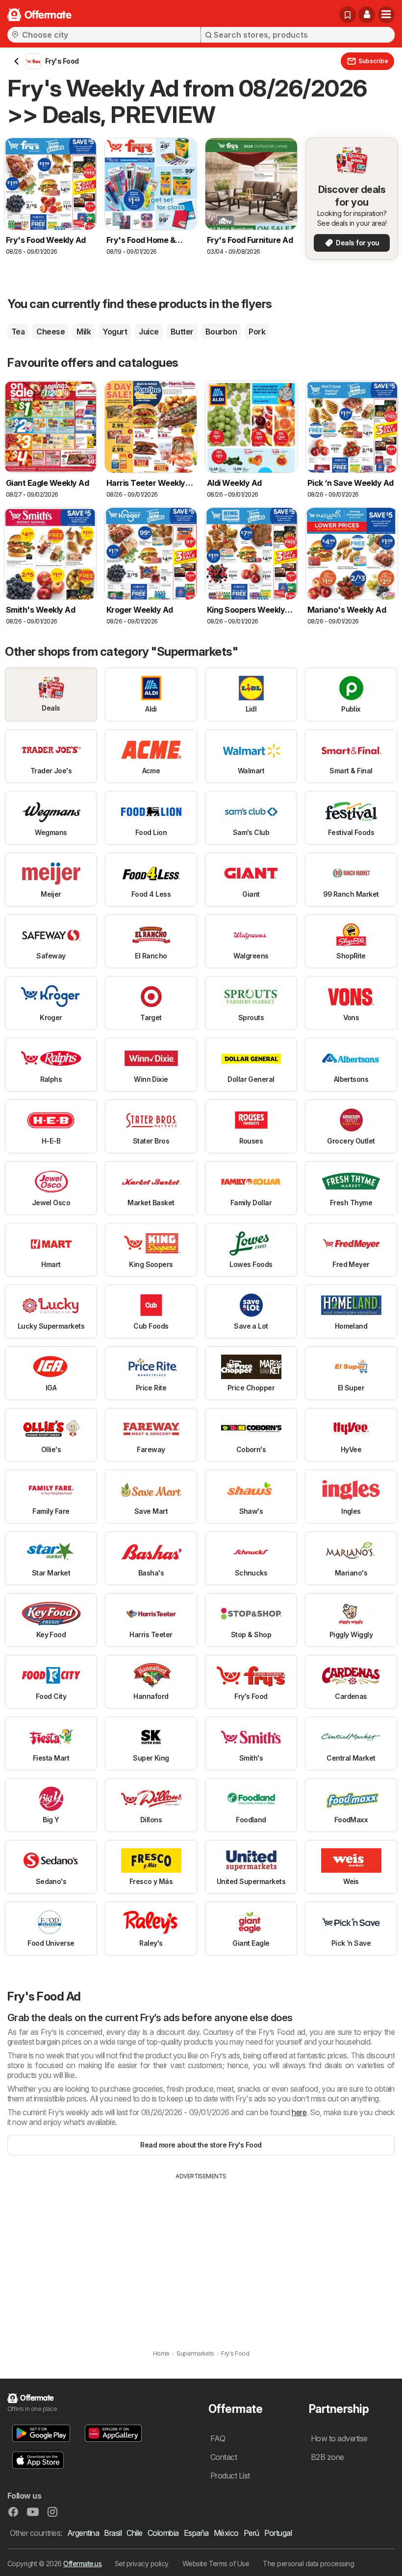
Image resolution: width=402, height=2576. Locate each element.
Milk (84, 332)
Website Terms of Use (216, 2564)
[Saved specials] (348, 15)
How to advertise (339, 2438)
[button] (367, 15)
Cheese (50, 332)
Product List (230, 2476)
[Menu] (386, 15)
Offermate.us (82, 2564)
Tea (18, 332)
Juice (149, 332)
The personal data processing (308, 2564)
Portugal (278, 2533)
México (226, 2533)
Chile (134, 2533)
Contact (224, 2457)
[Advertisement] (201, 2254)
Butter (182, 332)
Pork (257, 332)
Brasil (113, 2533)
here (299, 2112)
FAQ (218, 2438)
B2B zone (327, 2457)
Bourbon (221, 332)
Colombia (163, 2533)
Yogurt (115, 332)
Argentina (83, 2533)
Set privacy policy (142, 2564)
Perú (251, 2533)
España (196, 2533)
